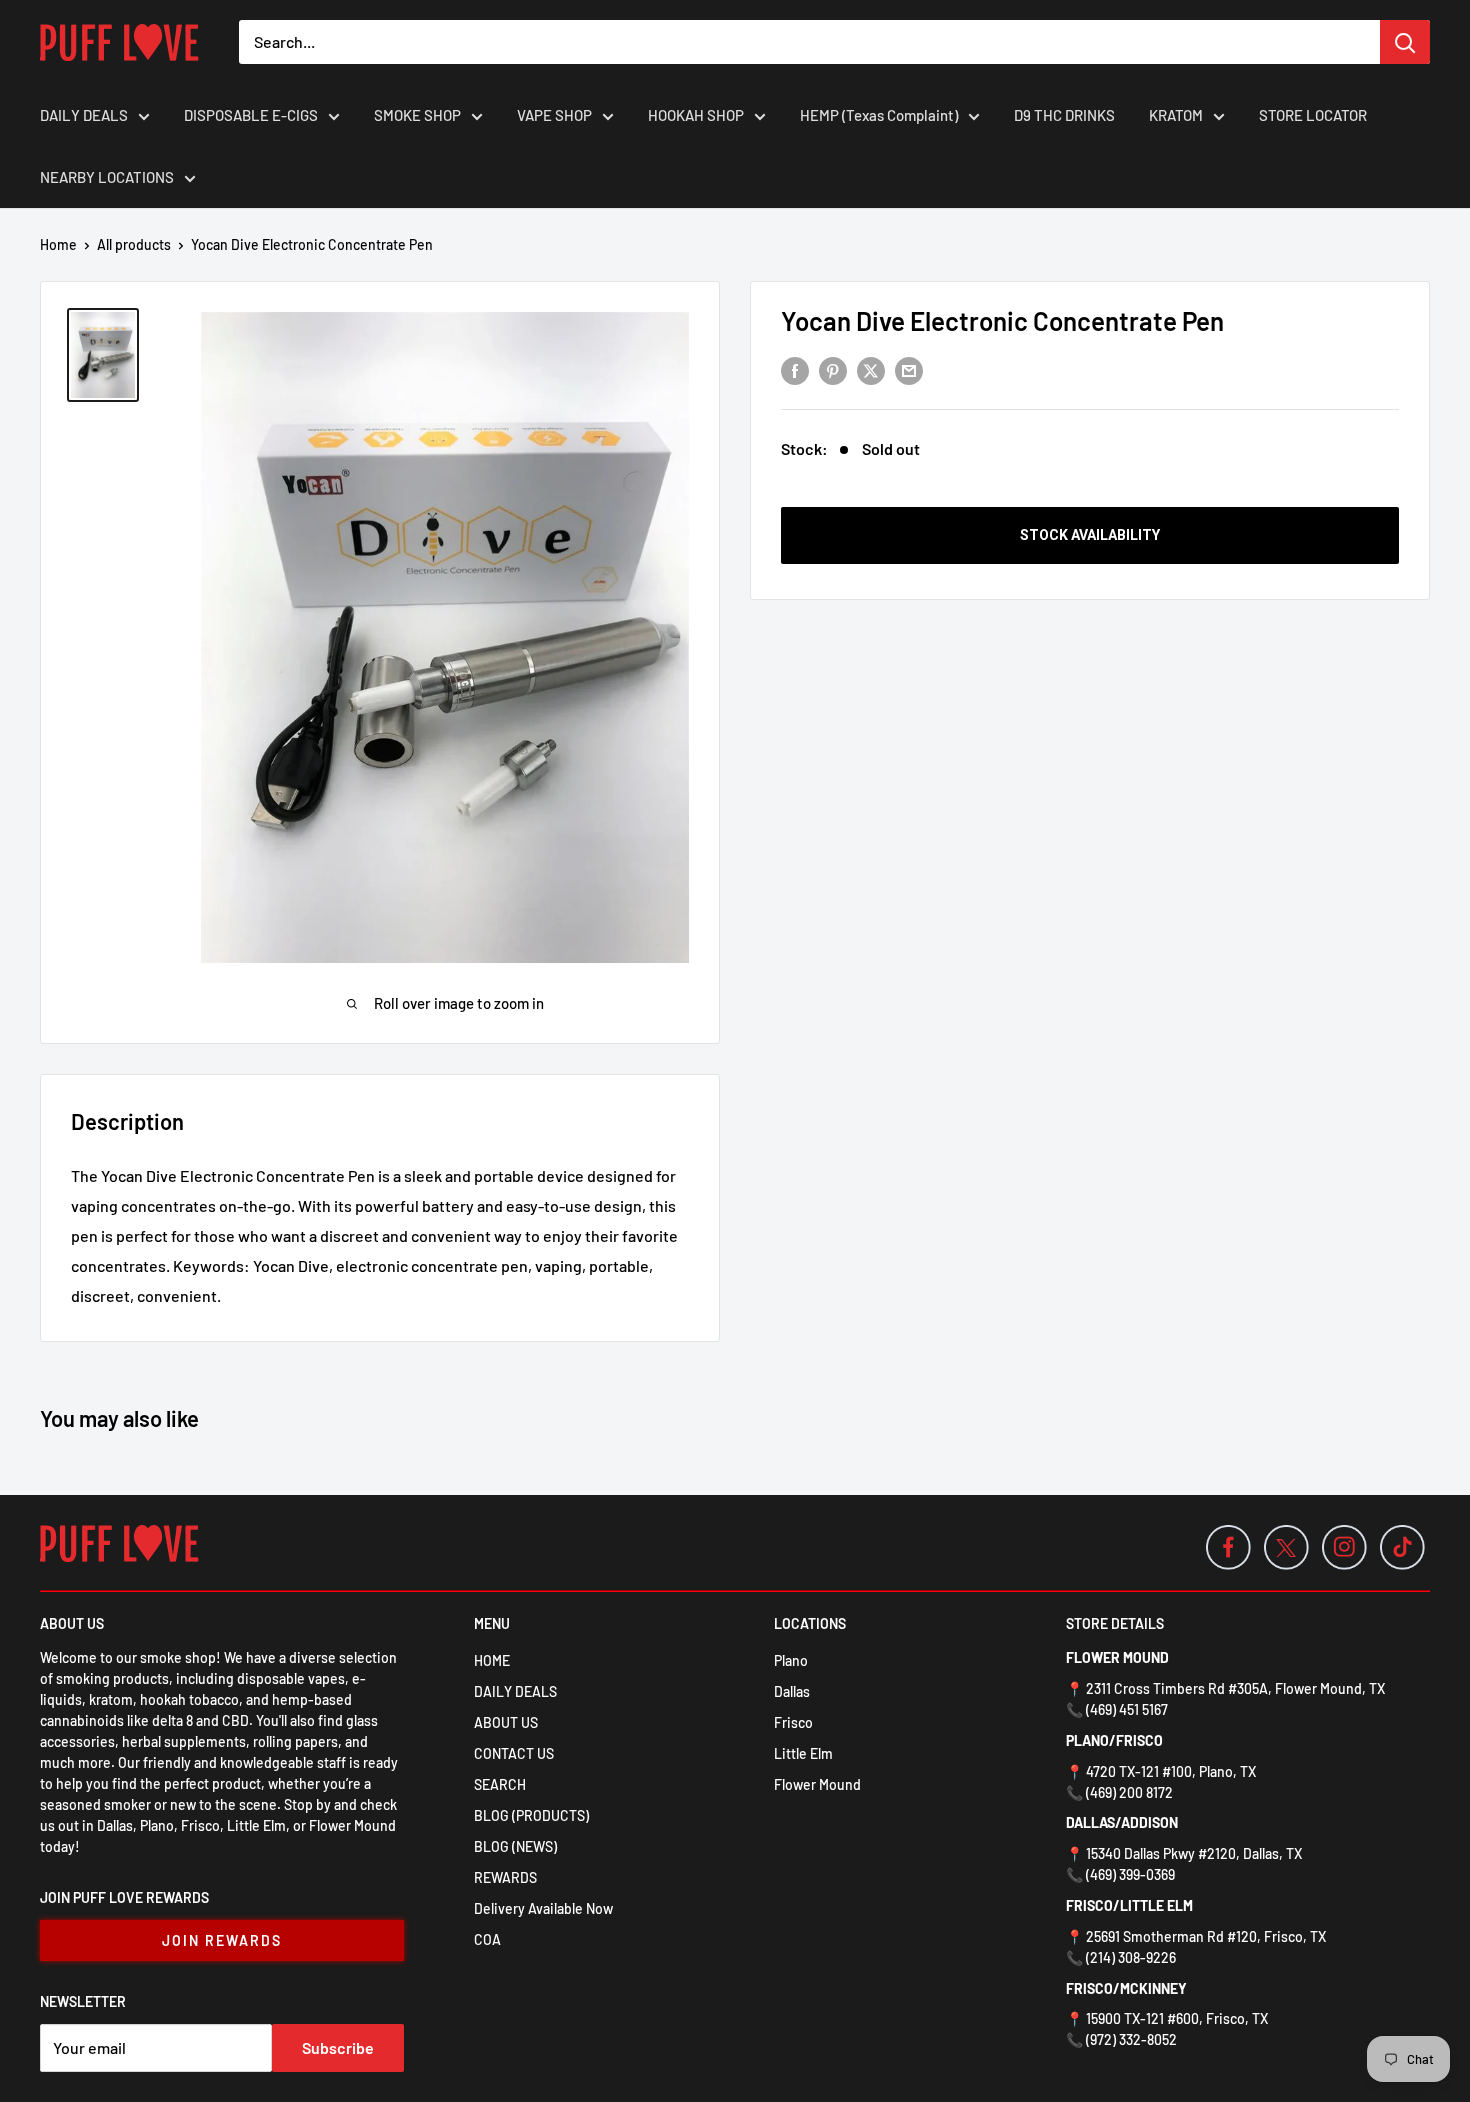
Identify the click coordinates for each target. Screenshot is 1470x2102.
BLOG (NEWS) (515, 1846)
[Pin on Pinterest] (833, 369)
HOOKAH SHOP (696, 115)
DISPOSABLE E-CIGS (251, 115)
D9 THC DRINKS (1064, 115)
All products (134, 244)
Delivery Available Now (543, 1908)
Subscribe (338, 2047)
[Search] (1405, 42)
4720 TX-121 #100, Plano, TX (1171, 1771)
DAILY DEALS (84, 115)
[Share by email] (909, 369)
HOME (492, 1660)
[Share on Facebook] (795, 369)
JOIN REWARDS (222, 1940)
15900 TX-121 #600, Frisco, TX (1177, 2018)
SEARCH (500, 1784)
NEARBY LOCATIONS (107, 177)
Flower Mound (817, 1784)
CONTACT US (514, 1753)
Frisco (793, 1722)
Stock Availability (1090, 535)
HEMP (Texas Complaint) (879, 115)
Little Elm (803, 1753)
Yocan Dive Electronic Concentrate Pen (1002, 320)
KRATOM (1176, 115)
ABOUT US (506, 1722)
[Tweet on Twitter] (871, 369)
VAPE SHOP (554, 115)
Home (58, 244)
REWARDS (505, 1877)
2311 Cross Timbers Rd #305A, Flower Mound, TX (1235, 1688)
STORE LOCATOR (1313, 115)
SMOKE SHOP (417, 115)
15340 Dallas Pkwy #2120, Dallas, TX (1194, 1853)
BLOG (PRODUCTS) (531, 1815)
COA (487, 1939)
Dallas (792, 1691)
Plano (791, 1660)
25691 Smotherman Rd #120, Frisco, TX (1206, 1936)
